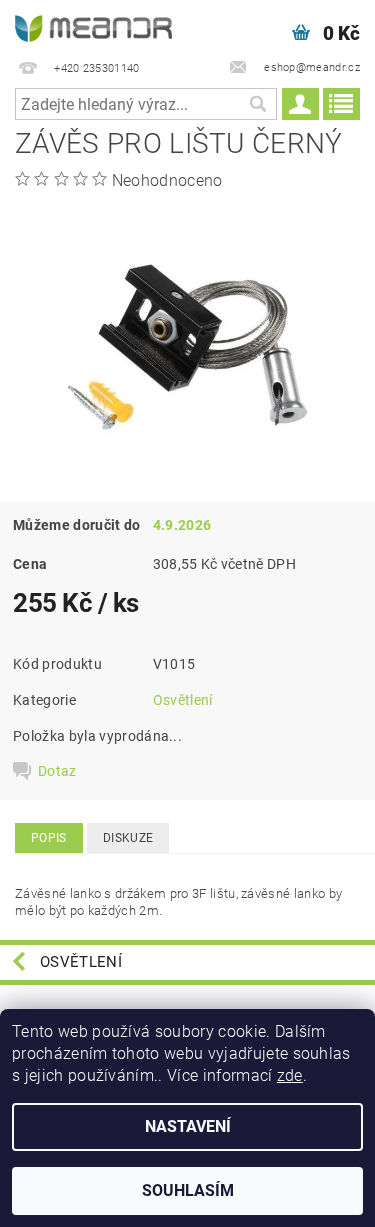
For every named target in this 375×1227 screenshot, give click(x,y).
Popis (49, 838)
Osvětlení (183, 700)
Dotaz (57, 771)
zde (290, 1075)
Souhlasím (188, 1190)
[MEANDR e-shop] (94, 26)
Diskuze (128, 838)
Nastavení (188, 1126)
